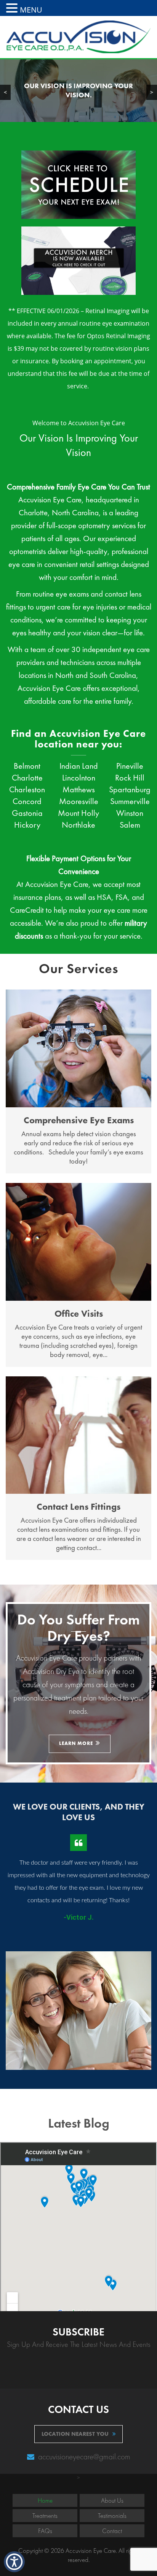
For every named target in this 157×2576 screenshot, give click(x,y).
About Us (112, 2500)
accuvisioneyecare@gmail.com (83, 2456)
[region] (78, 91)
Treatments (45, 2516)
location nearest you (75, 2434)
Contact (112, 2531)
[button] (13, 8)
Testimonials (112, 2516)
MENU (31, 10)
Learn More (76, 1743)
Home (45, 2500)
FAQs (45, 2531)
